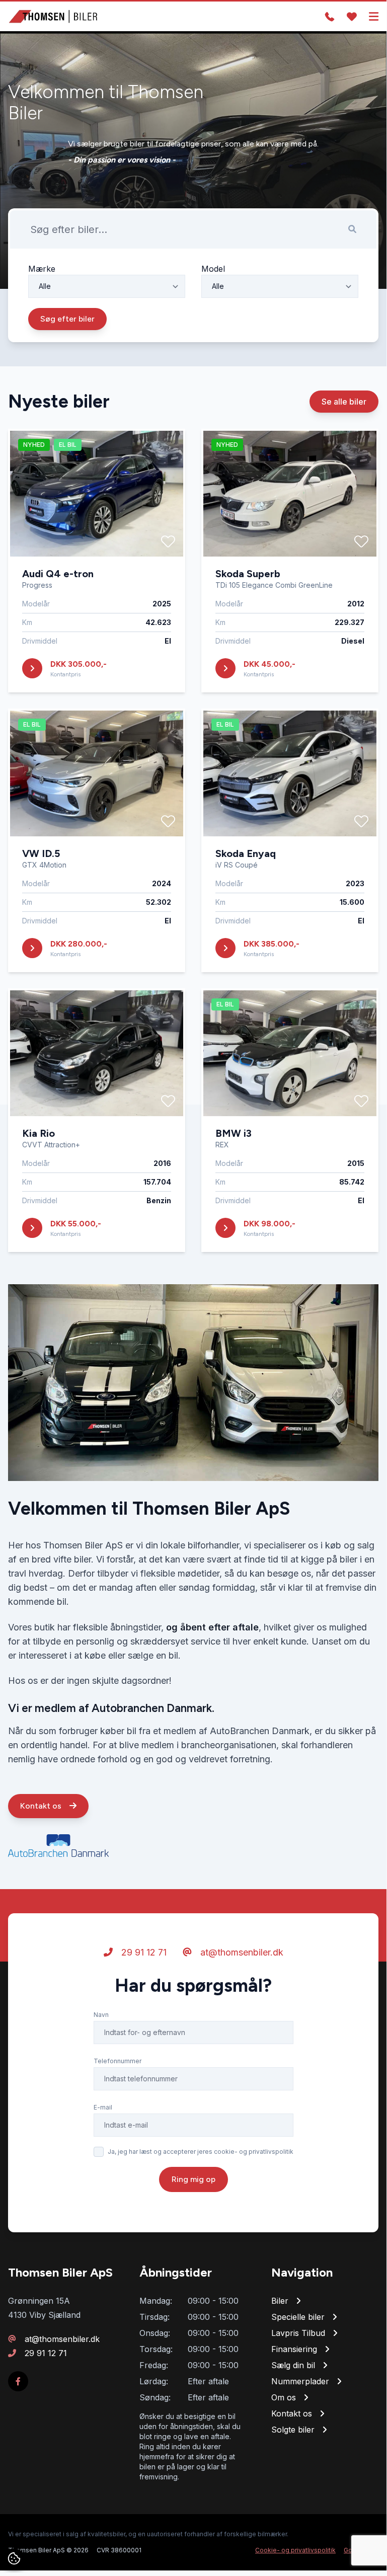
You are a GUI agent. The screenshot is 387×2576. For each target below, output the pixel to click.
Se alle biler (344, 402)
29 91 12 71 (143, 1952)
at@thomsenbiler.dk (241, 1952)
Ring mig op (193, 2179)
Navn (101, 2015)
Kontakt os (42, 1806)
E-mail (103, 2107)
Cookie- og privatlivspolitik (295, 2550)
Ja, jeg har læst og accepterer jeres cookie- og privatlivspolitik (201, 2152)
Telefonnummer (118, 2061)
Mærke (42, 269)
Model (213, 269)
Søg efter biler (67, 319)
